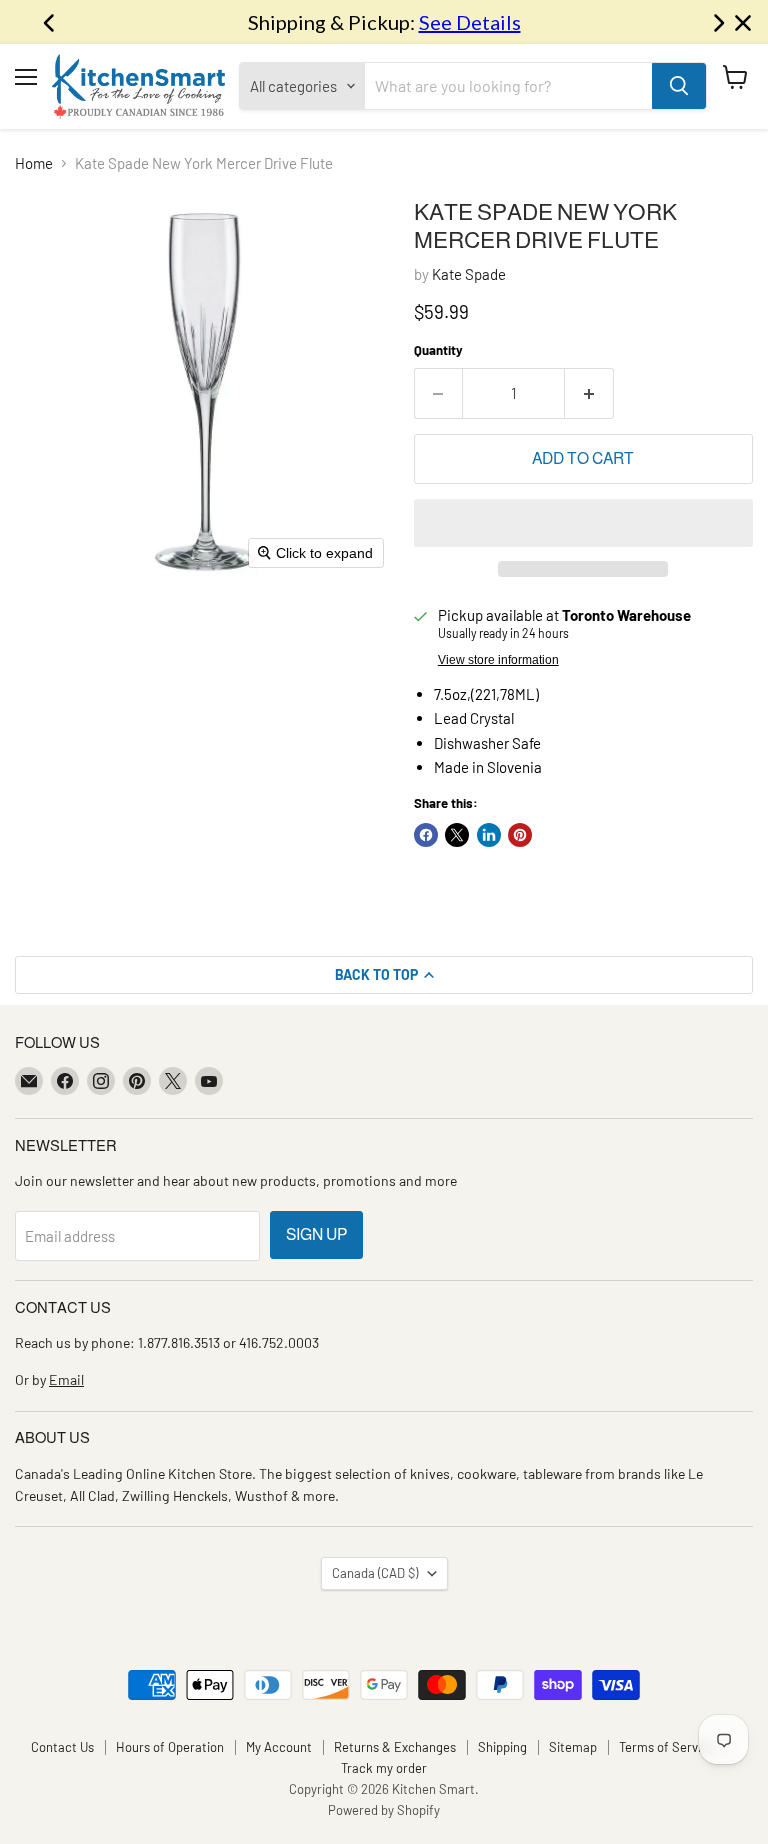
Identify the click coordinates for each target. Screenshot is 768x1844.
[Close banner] (743, 23)
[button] (583, 523)
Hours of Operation (170, 1747)
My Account (279, 1747)
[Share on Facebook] (426, 835)
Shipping (502, 1747)
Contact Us (62, 1747)
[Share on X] (457, 835)
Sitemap (573, 1747)
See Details (470, 22)
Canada (375, 1573)
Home (34, 163)
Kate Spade (469, 274)
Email (66, 1379)
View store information (498, 660)
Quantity (438, 350)
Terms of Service (667, 1747)
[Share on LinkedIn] (489, 835)
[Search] (679, 86)
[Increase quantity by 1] (589, 393)
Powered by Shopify (384, 1810)
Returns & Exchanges (395, 1747)
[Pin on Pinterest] (520, 835)
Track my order (384, 1768)
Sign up (316, 1234)
